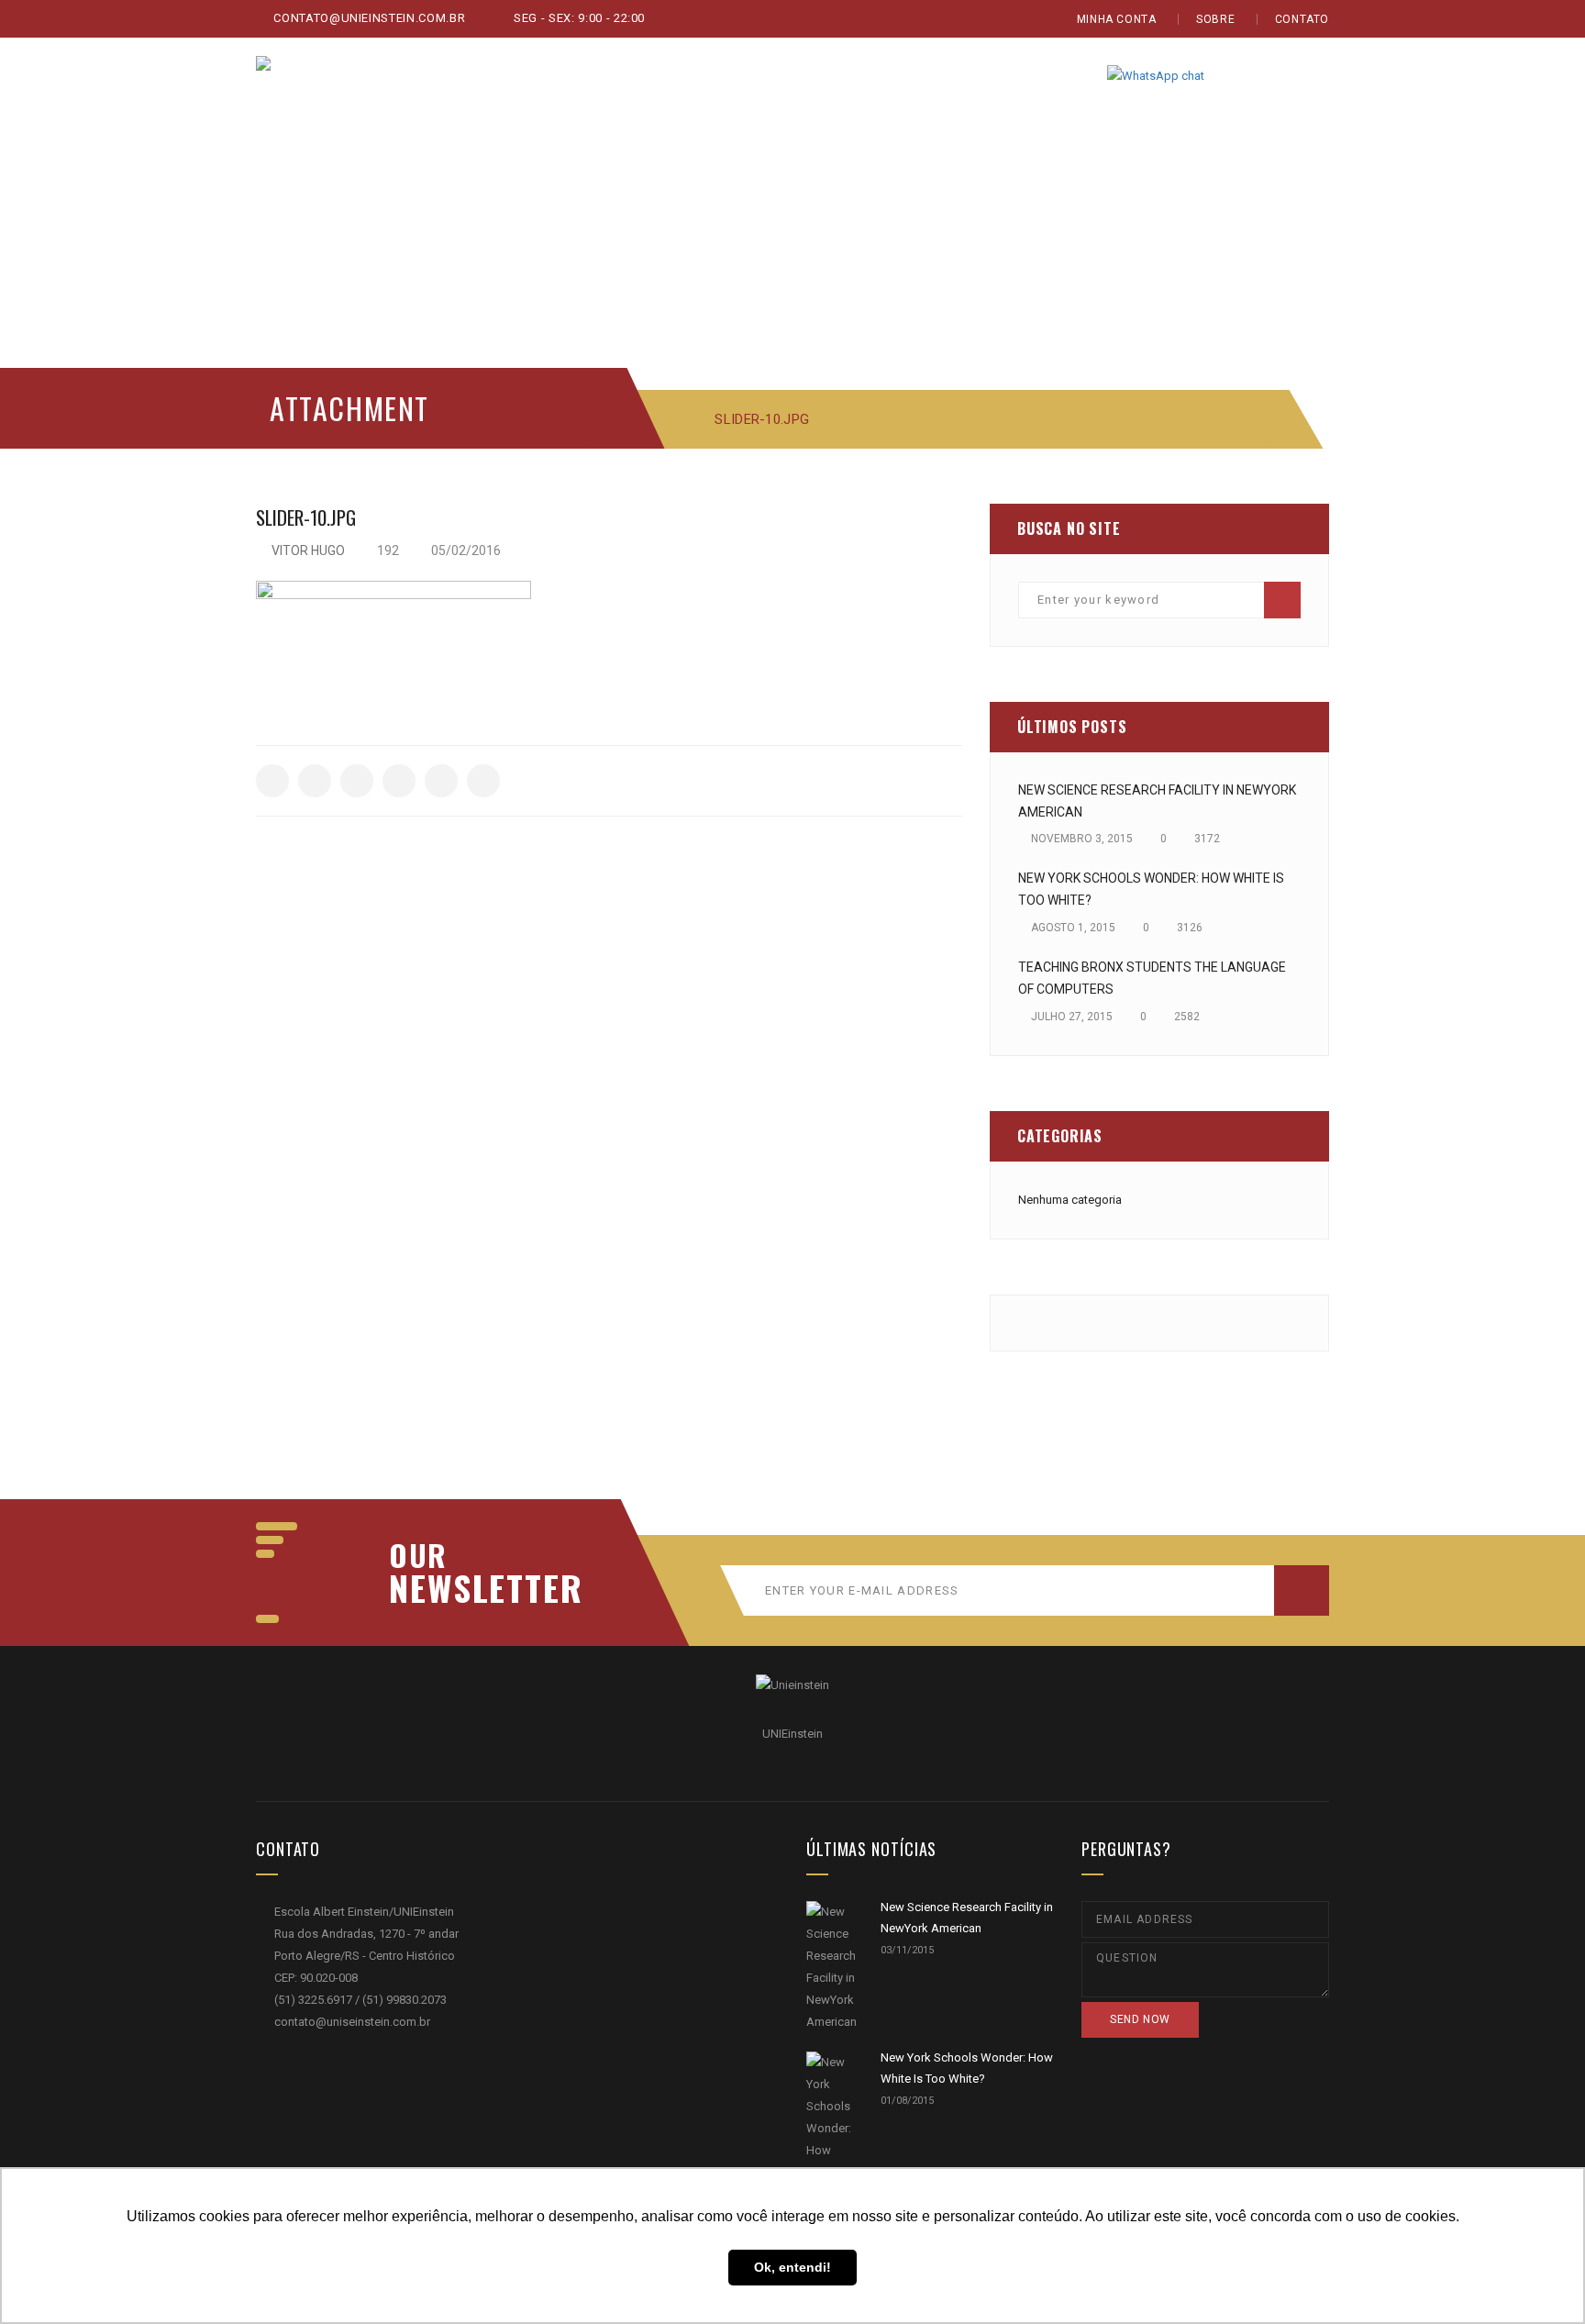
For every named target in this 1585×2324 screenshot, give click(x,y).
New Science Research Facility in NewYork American (1157, 801)
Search (1282, 600)
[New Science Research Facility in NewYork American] (832, 1967)
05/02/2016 (465, 550)
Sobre (1215, 19)
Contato (1302, 19)
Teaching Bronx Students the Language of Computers (1152, 978)
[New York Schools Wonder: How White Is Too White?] (832, 2140)
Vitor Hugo (308, 550)
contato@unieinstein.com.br (368, 18)
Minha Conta (1117, 19)
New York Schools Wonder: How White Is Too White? (1151, 889)
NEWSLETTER (476, 1587)
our (418, 1555)
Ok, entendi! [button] (792, 2267)
